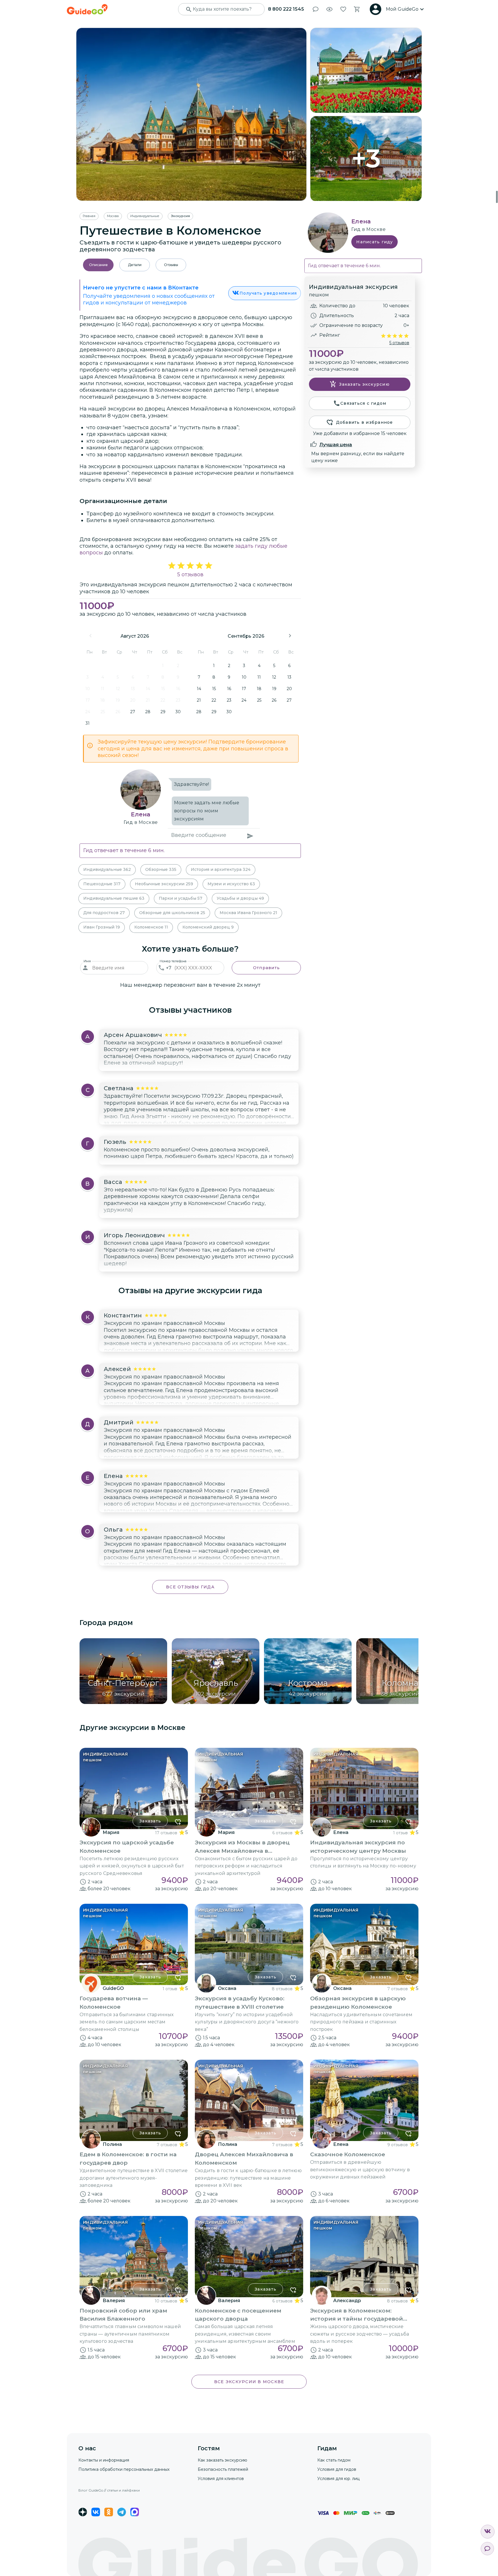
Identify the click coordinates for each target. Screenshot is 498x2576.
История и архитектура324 (221, 869)
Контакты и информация (104, 2460)
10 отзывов (166, 2301)
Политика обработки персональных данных (124, 2469)
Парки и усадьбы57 (181, 898)
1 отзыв (400, 1833)
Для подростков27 (104, 913)
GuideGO (113, 1988)
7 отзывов (398, 1989)
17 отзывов (166, 1833)
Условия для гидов (337, 2469)
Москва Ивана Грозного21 (248, 913)
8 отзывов (282, 1989)
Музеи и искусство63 (231, 884)
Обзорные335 (161, 869)
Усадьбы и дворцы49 (240, 898)
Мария (111, 1832)
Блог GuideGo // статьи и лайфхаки (109, 2490)
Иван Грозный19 (102, 927)
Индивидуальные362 (107, 869)
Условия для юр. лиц (338, 2479)
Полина (112, 2144)
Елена (140, 814)
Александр (347, 2301)
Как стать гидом (334, 2460)
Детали (135, 265)
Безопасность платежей (223, 2469)
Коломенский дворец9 (208, 927)
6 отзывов (282, 1833)
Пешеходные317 (102, 884)
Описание (98, 265)
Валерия (114, 2301)
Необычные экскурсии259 (164, 884)
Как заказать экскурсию (222, 2460)
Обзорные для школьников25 (172, 913)
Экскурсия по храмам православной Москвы (164, 1323)
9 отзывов (398, 2145)
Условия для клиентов (221, 2479)
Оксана (227, 1988)
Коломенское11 (151, 927)
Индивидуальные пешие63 (114, 898)
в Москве (146, 822)
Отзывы (171, 265)
